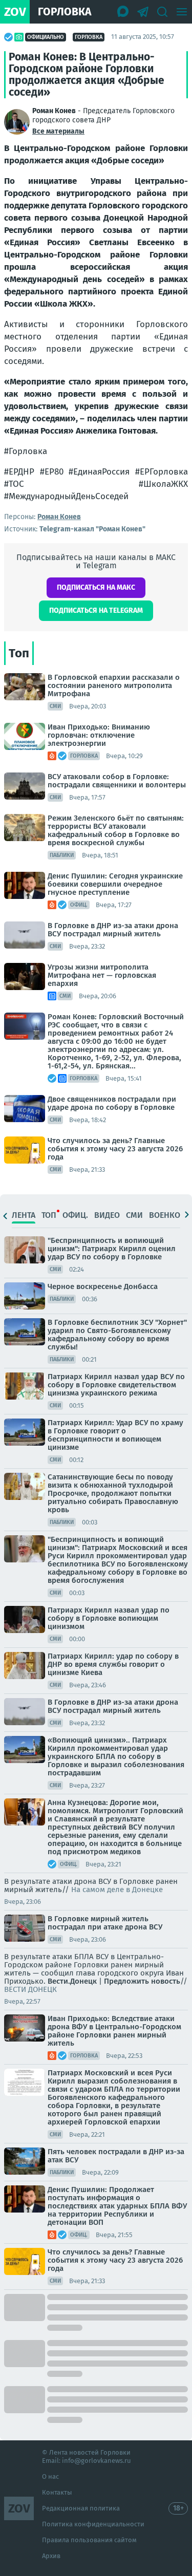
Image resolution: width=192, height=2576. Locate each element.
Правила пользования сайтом (89, 2540)
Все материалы (58, 131)
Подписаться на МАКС (96, 587)
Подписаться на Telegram (96, 610)
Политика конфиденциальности (93, 2524)
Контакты (57, 2492)
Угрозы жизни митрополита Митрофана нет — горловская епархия (102, 975)
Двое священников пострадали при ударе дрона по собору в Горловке (112, 1103)
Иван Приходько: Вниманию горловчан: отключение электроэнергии (99, 735)
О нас (50, 2476)
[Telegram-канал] (143, 12)
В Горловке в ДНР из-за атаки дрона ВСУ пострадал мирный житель (113, 930)
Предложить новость (142, 1981)
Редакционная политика (81, 2508)
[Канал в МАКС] (123, 12)
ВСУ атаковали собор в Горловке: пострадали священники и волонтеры (117, 781)
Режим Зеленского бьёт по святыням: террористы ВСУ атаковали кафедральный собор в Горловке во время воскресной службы (116, 830)
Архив (51, 2556)
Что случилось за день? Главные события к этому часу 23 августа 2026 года (115, 1149)
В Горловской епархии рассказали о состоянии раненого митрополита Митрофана (114, 685)
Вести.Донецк (72, 1981)
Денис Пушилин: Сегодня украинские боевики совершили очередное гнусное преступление (115, 884)
